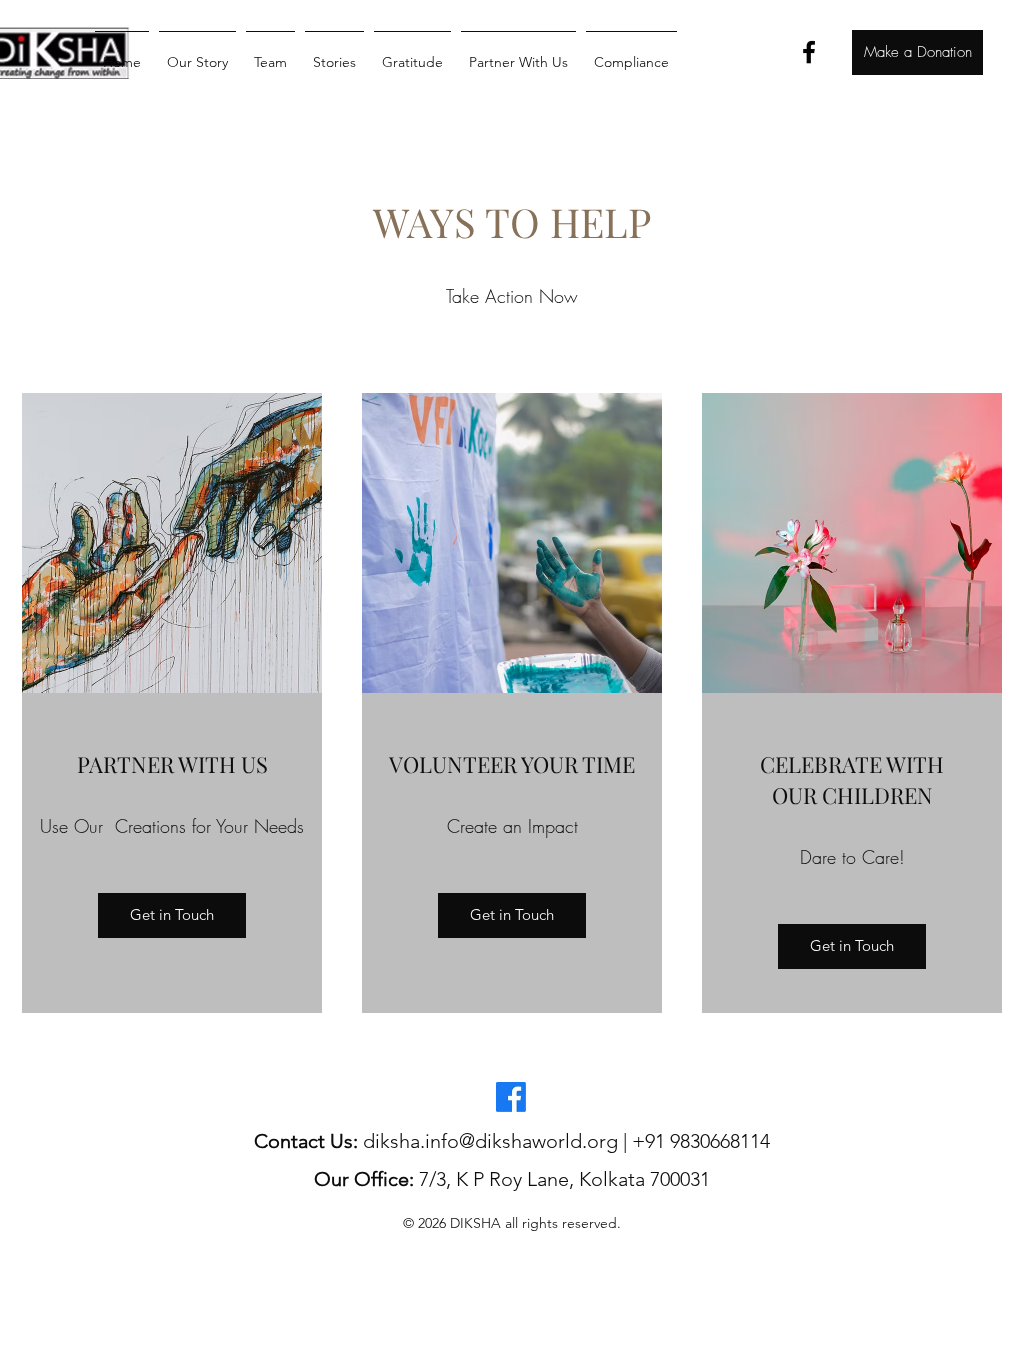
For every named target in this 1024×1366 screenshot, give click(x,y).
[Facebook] (809, 52)
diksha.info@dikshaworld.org (490, 1141)
